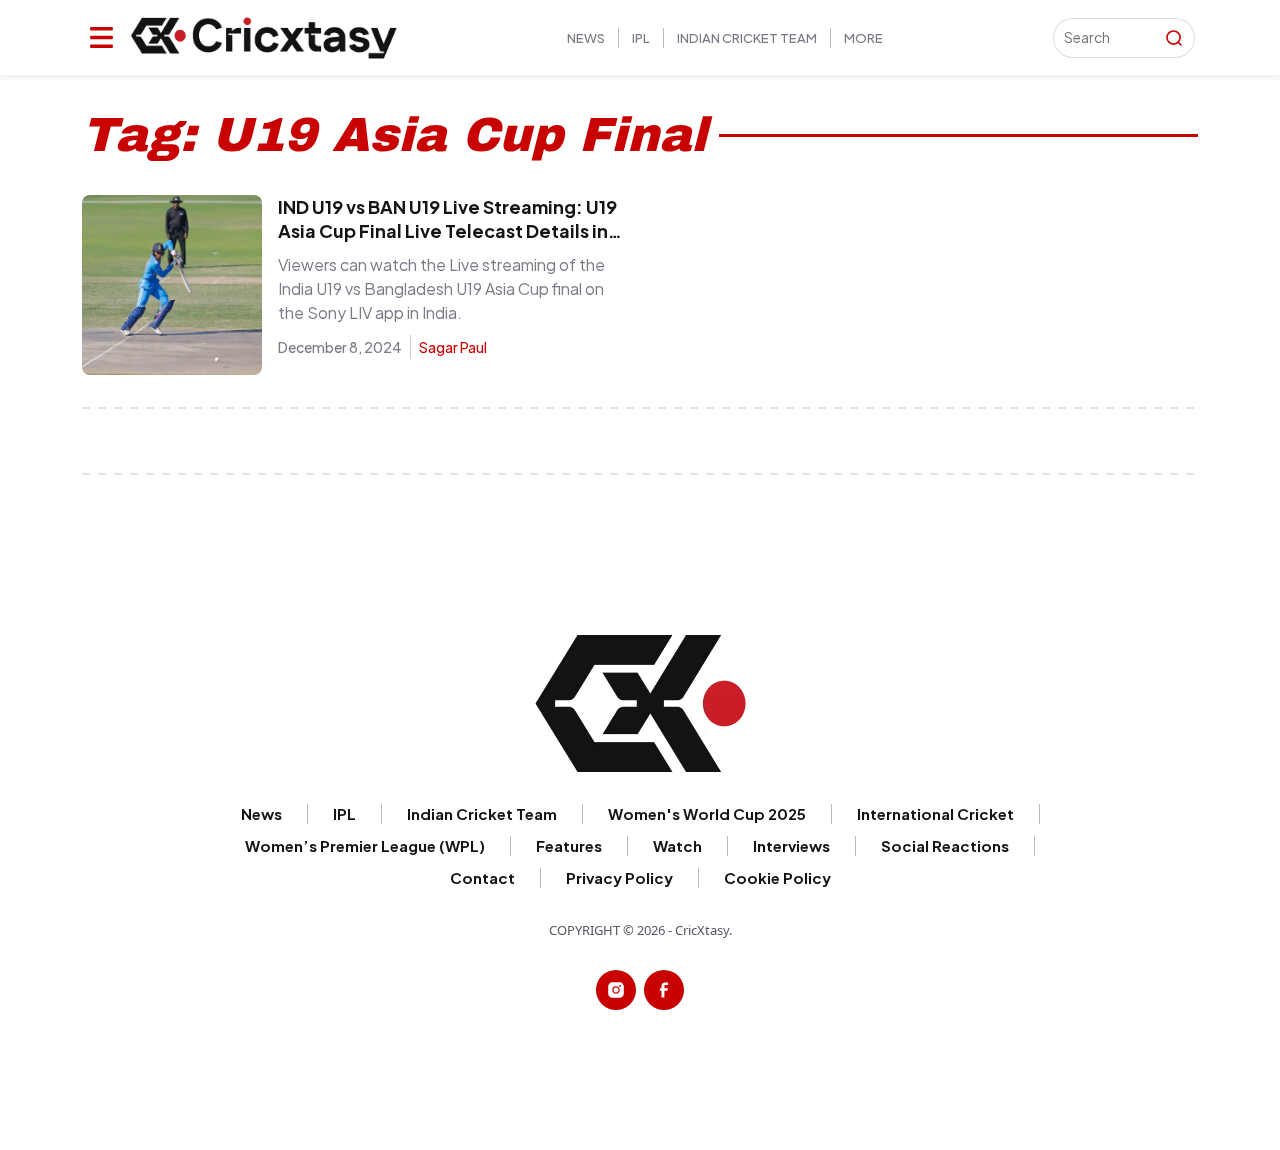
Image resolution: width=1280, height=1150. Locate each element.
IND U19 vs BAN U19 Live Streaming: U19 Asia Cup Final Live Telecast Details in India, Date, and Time (447, 230)
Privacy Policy (619, 877)
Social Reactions (945, 845)
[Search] (1174, 38)
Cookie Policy (777, 877)
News (586, 38)
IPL (641, 38)
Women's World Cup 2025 (707, 813)
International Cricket (935, 813)
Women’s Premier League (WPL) (365, 845)
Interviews (791, 845)
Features (569, 845)
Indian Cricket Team (747, 38)
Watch (677, 845)
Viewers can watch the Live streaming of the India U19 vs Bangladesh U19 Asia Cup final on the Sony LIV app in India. (441, 288)
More (863, 38)
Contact (482, 877)
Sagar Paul (453, 347)
